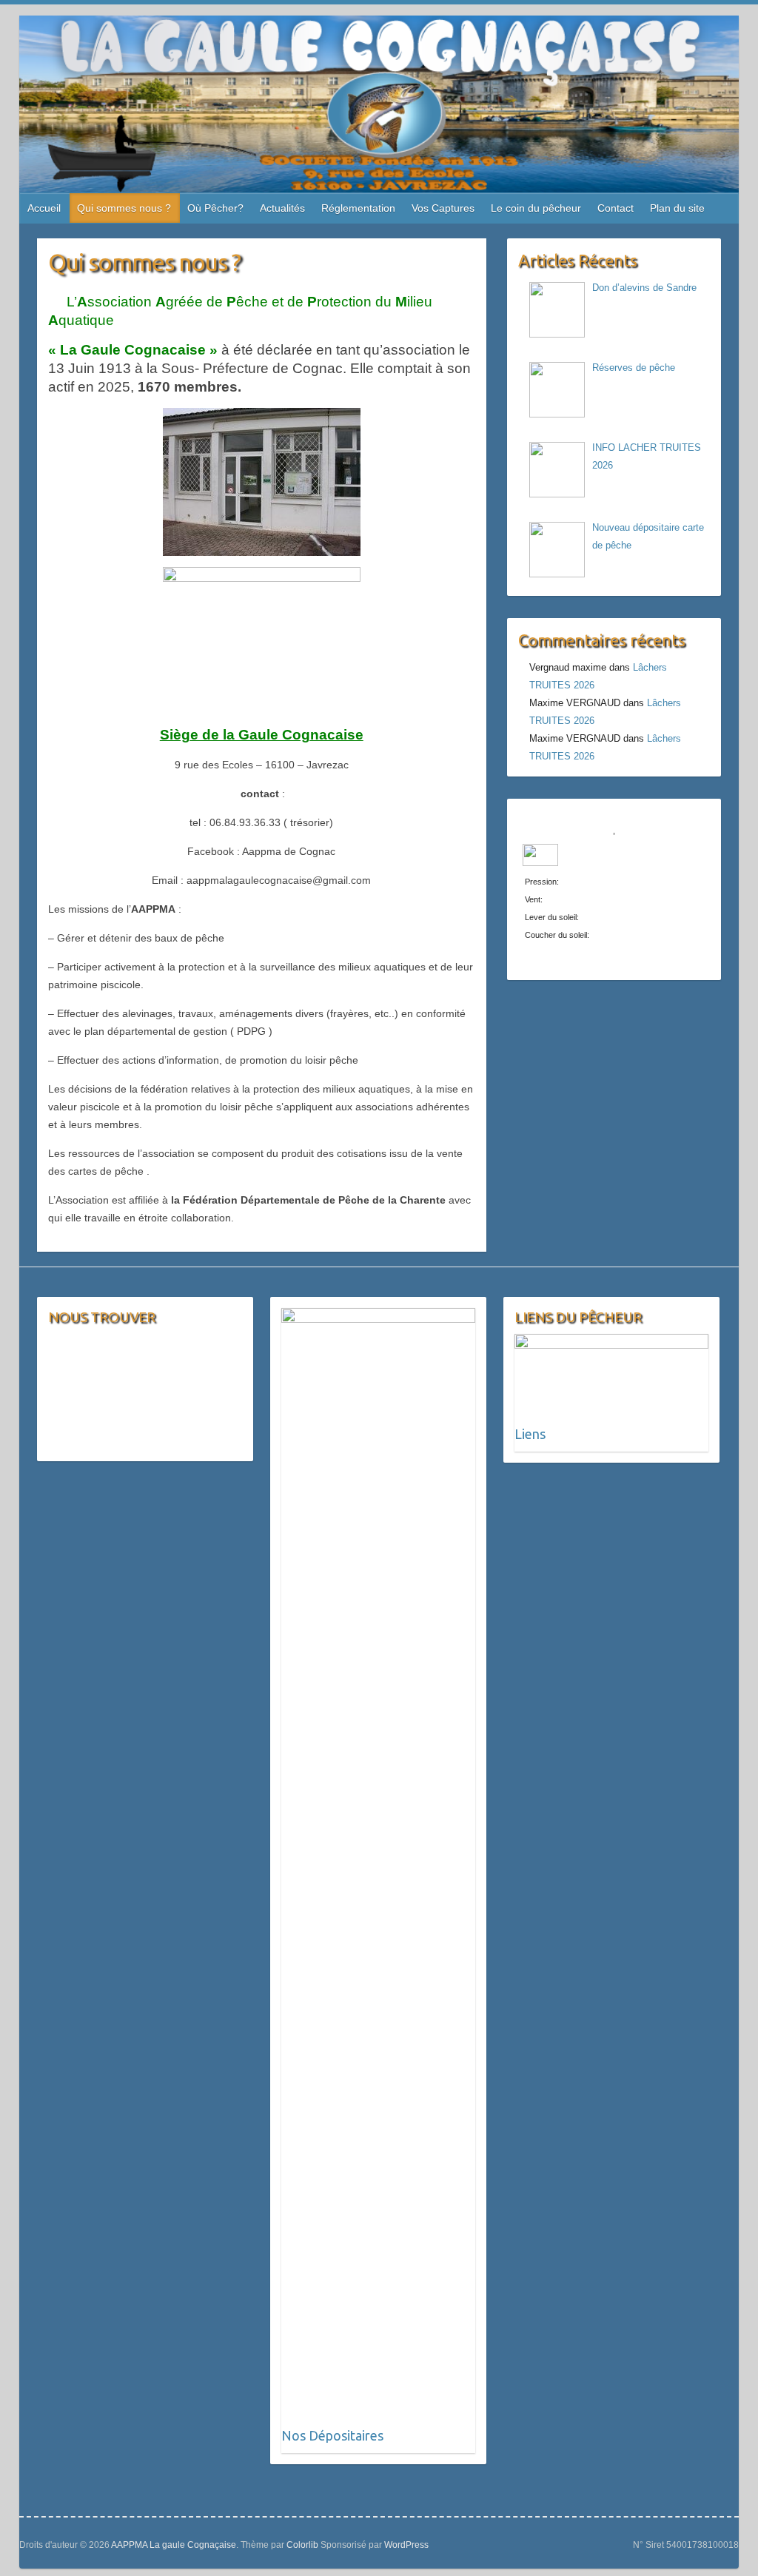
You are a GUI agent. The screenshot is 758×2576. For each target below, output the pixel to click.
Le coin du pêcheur (536, 208)
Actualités (282, 208)
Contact (616, 208)
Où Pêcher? (215, 208)
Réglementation (358, 208)
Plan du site (677, 208)
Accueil (44, 208)
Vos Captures (443, 208)
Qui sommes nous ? (124, 208)
